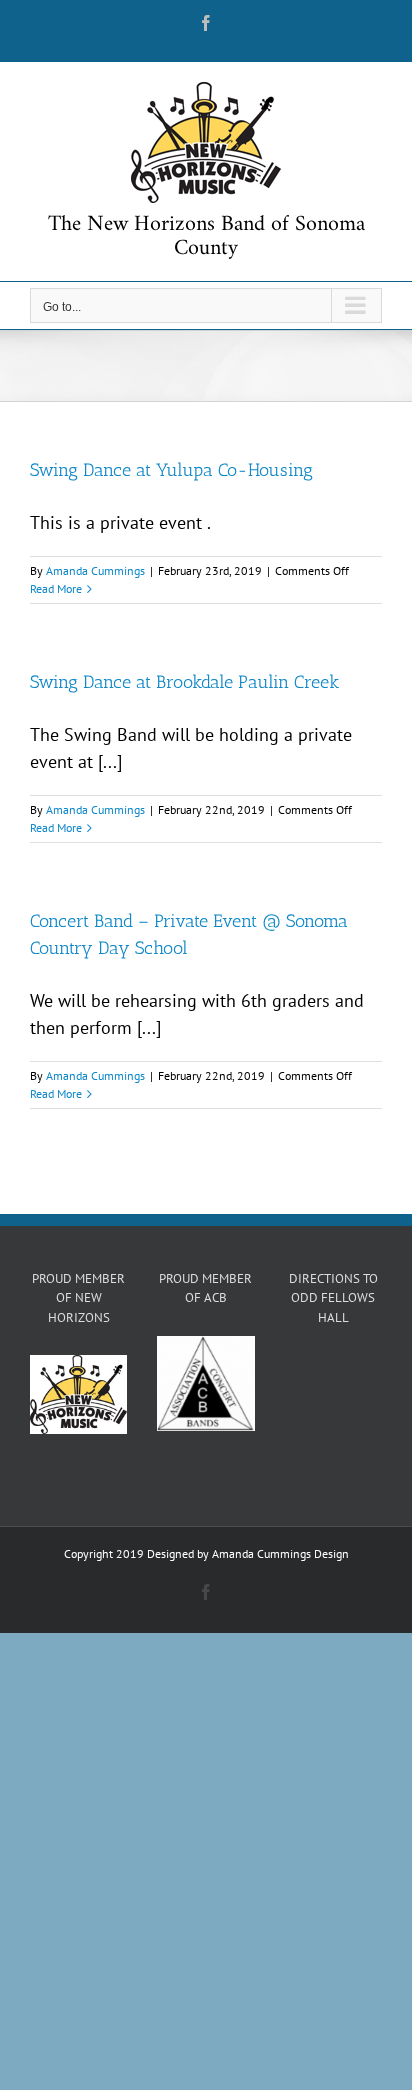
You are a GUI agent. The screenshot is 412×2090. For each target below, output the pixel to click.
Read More (56, 588)
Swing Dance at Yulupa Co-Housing (171, 470)
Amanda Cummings (95, 570)
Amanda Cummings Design (280, 1553)
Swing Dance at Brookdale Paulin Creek (184, 682)
